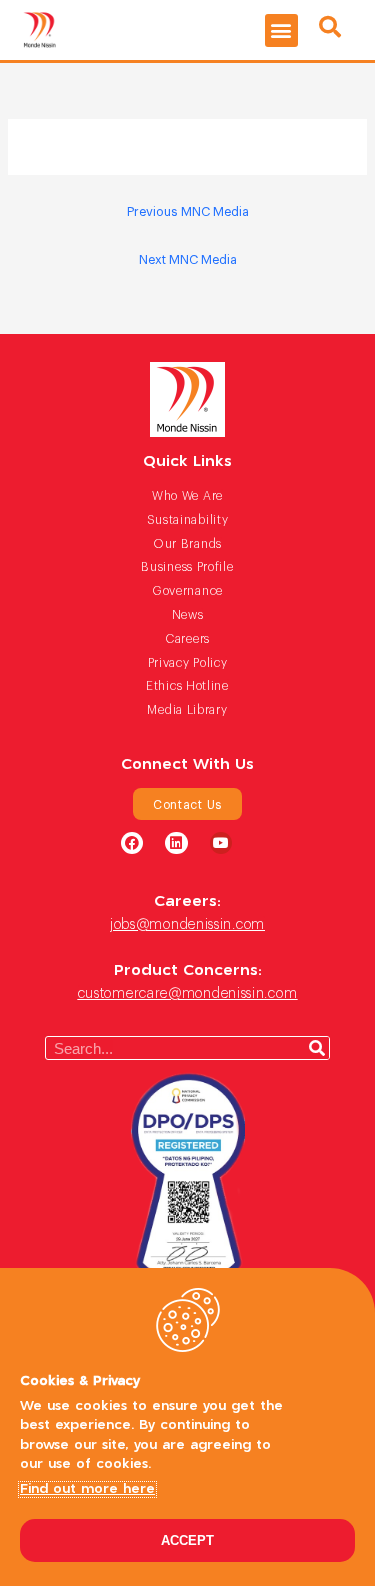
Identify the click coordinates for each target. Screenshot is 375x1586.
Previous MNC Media (188, 210)
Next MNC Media (188, 258)
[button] (281, 30)
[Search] (317, 1048)
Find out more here (87, 1489)
